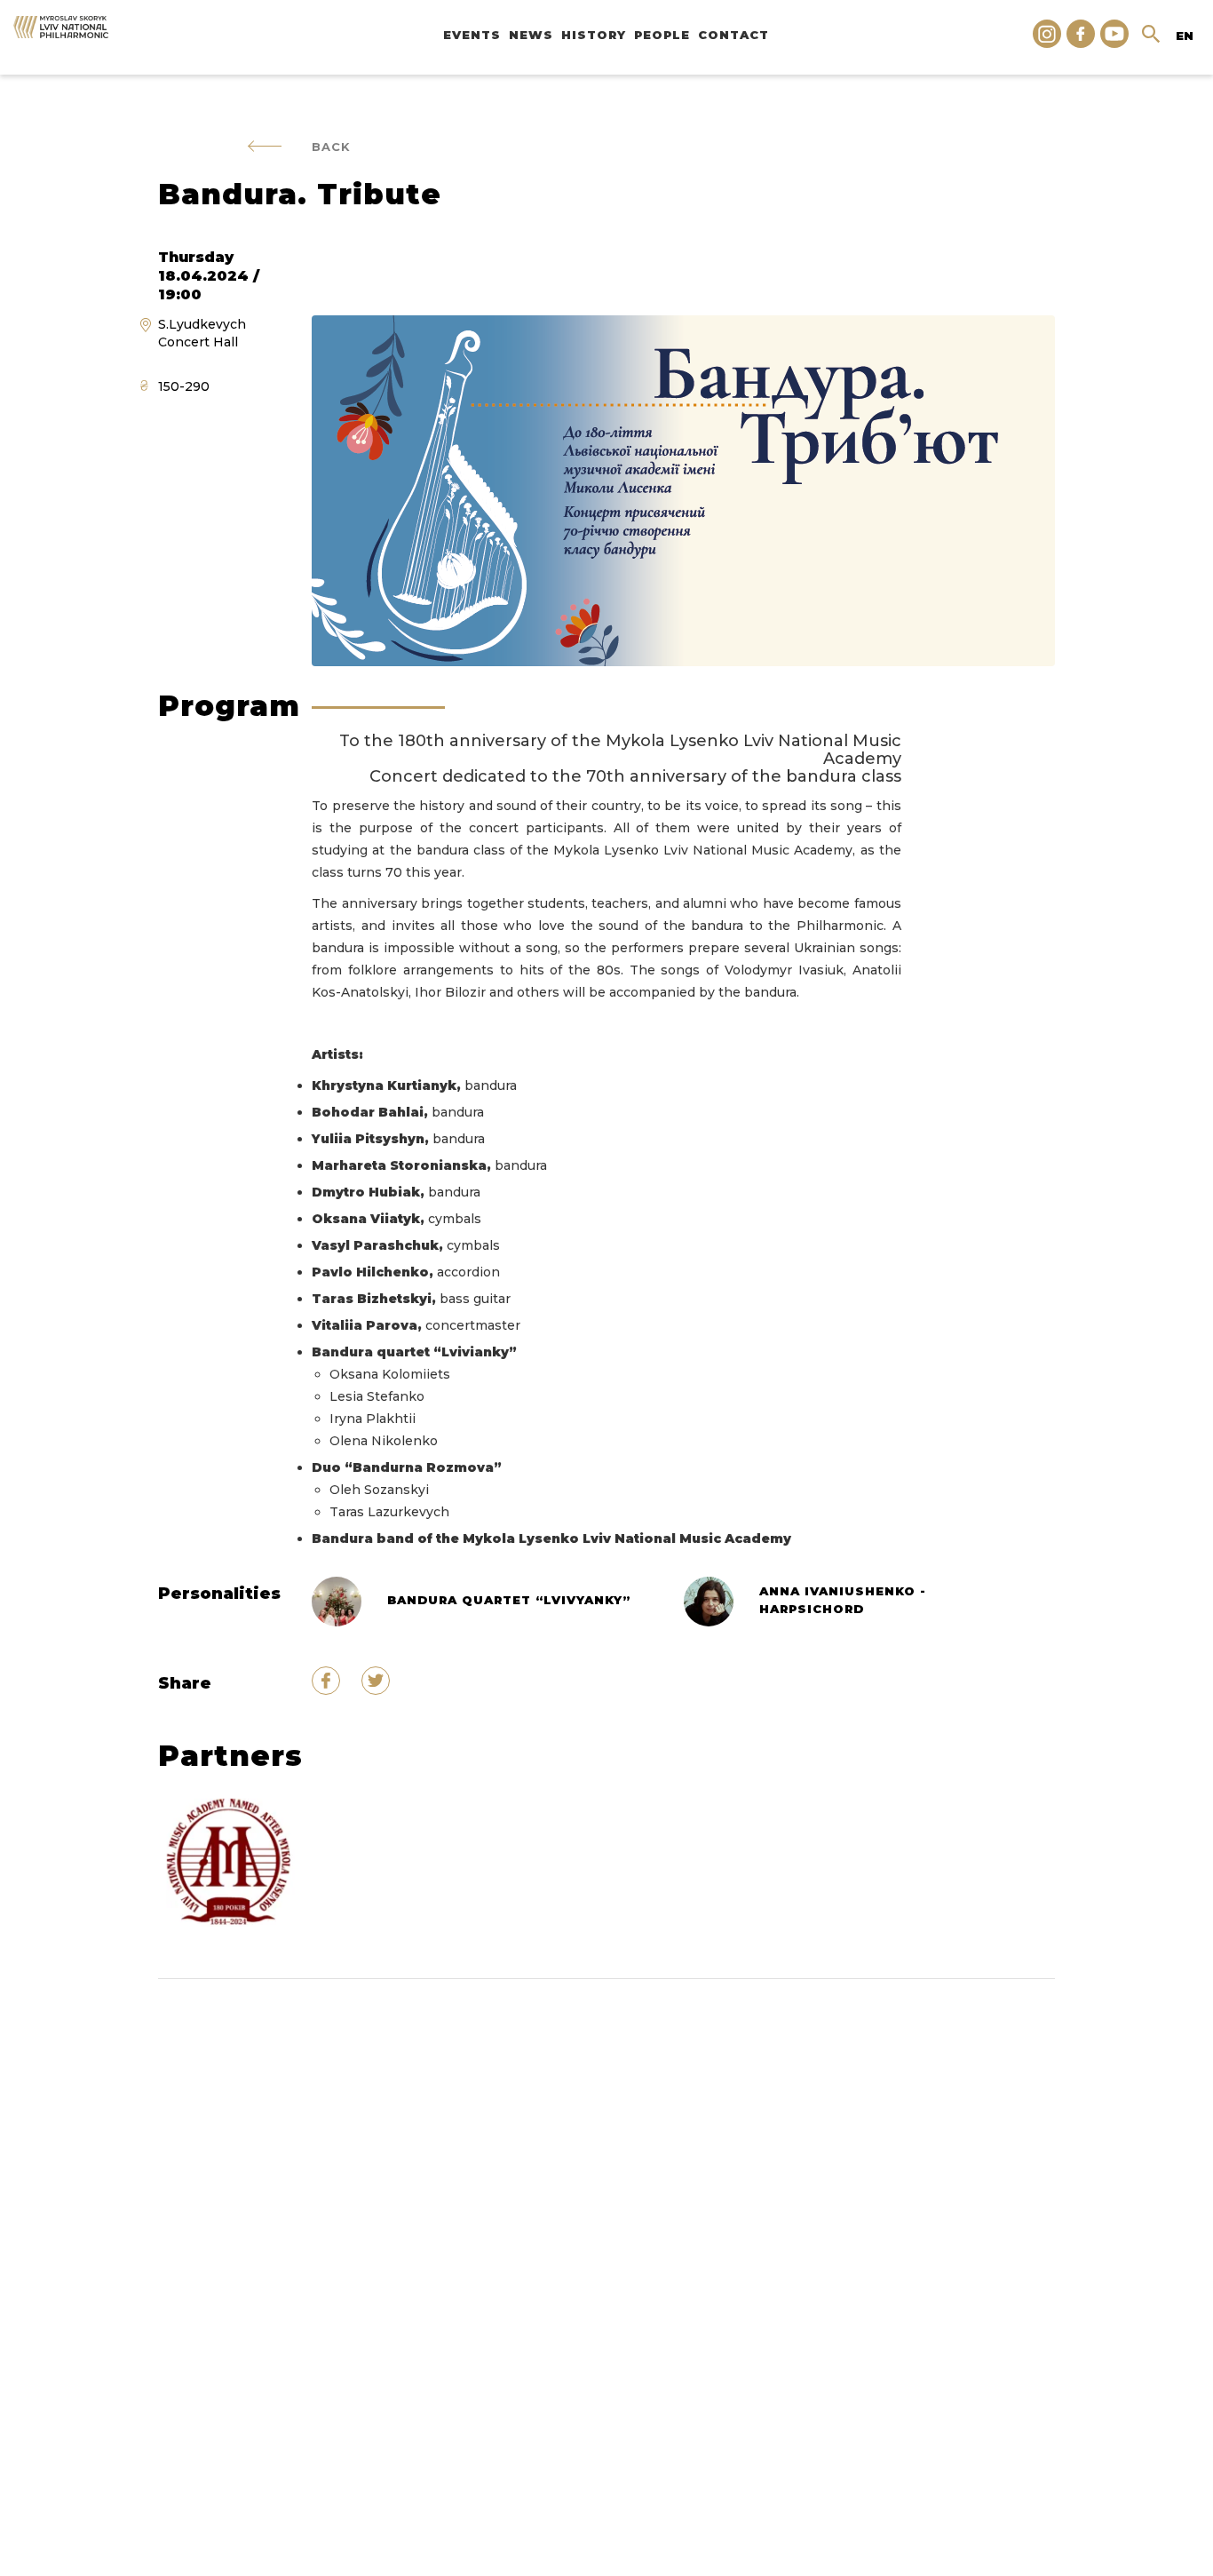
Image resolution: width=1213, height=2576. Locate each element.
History (594, 35)
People (662, 35)
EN (1185, 36)
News (531, 35)
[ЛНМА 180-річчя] (231, 1863)
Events (472, 35)
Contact (733, 35)
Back (331, 147)
